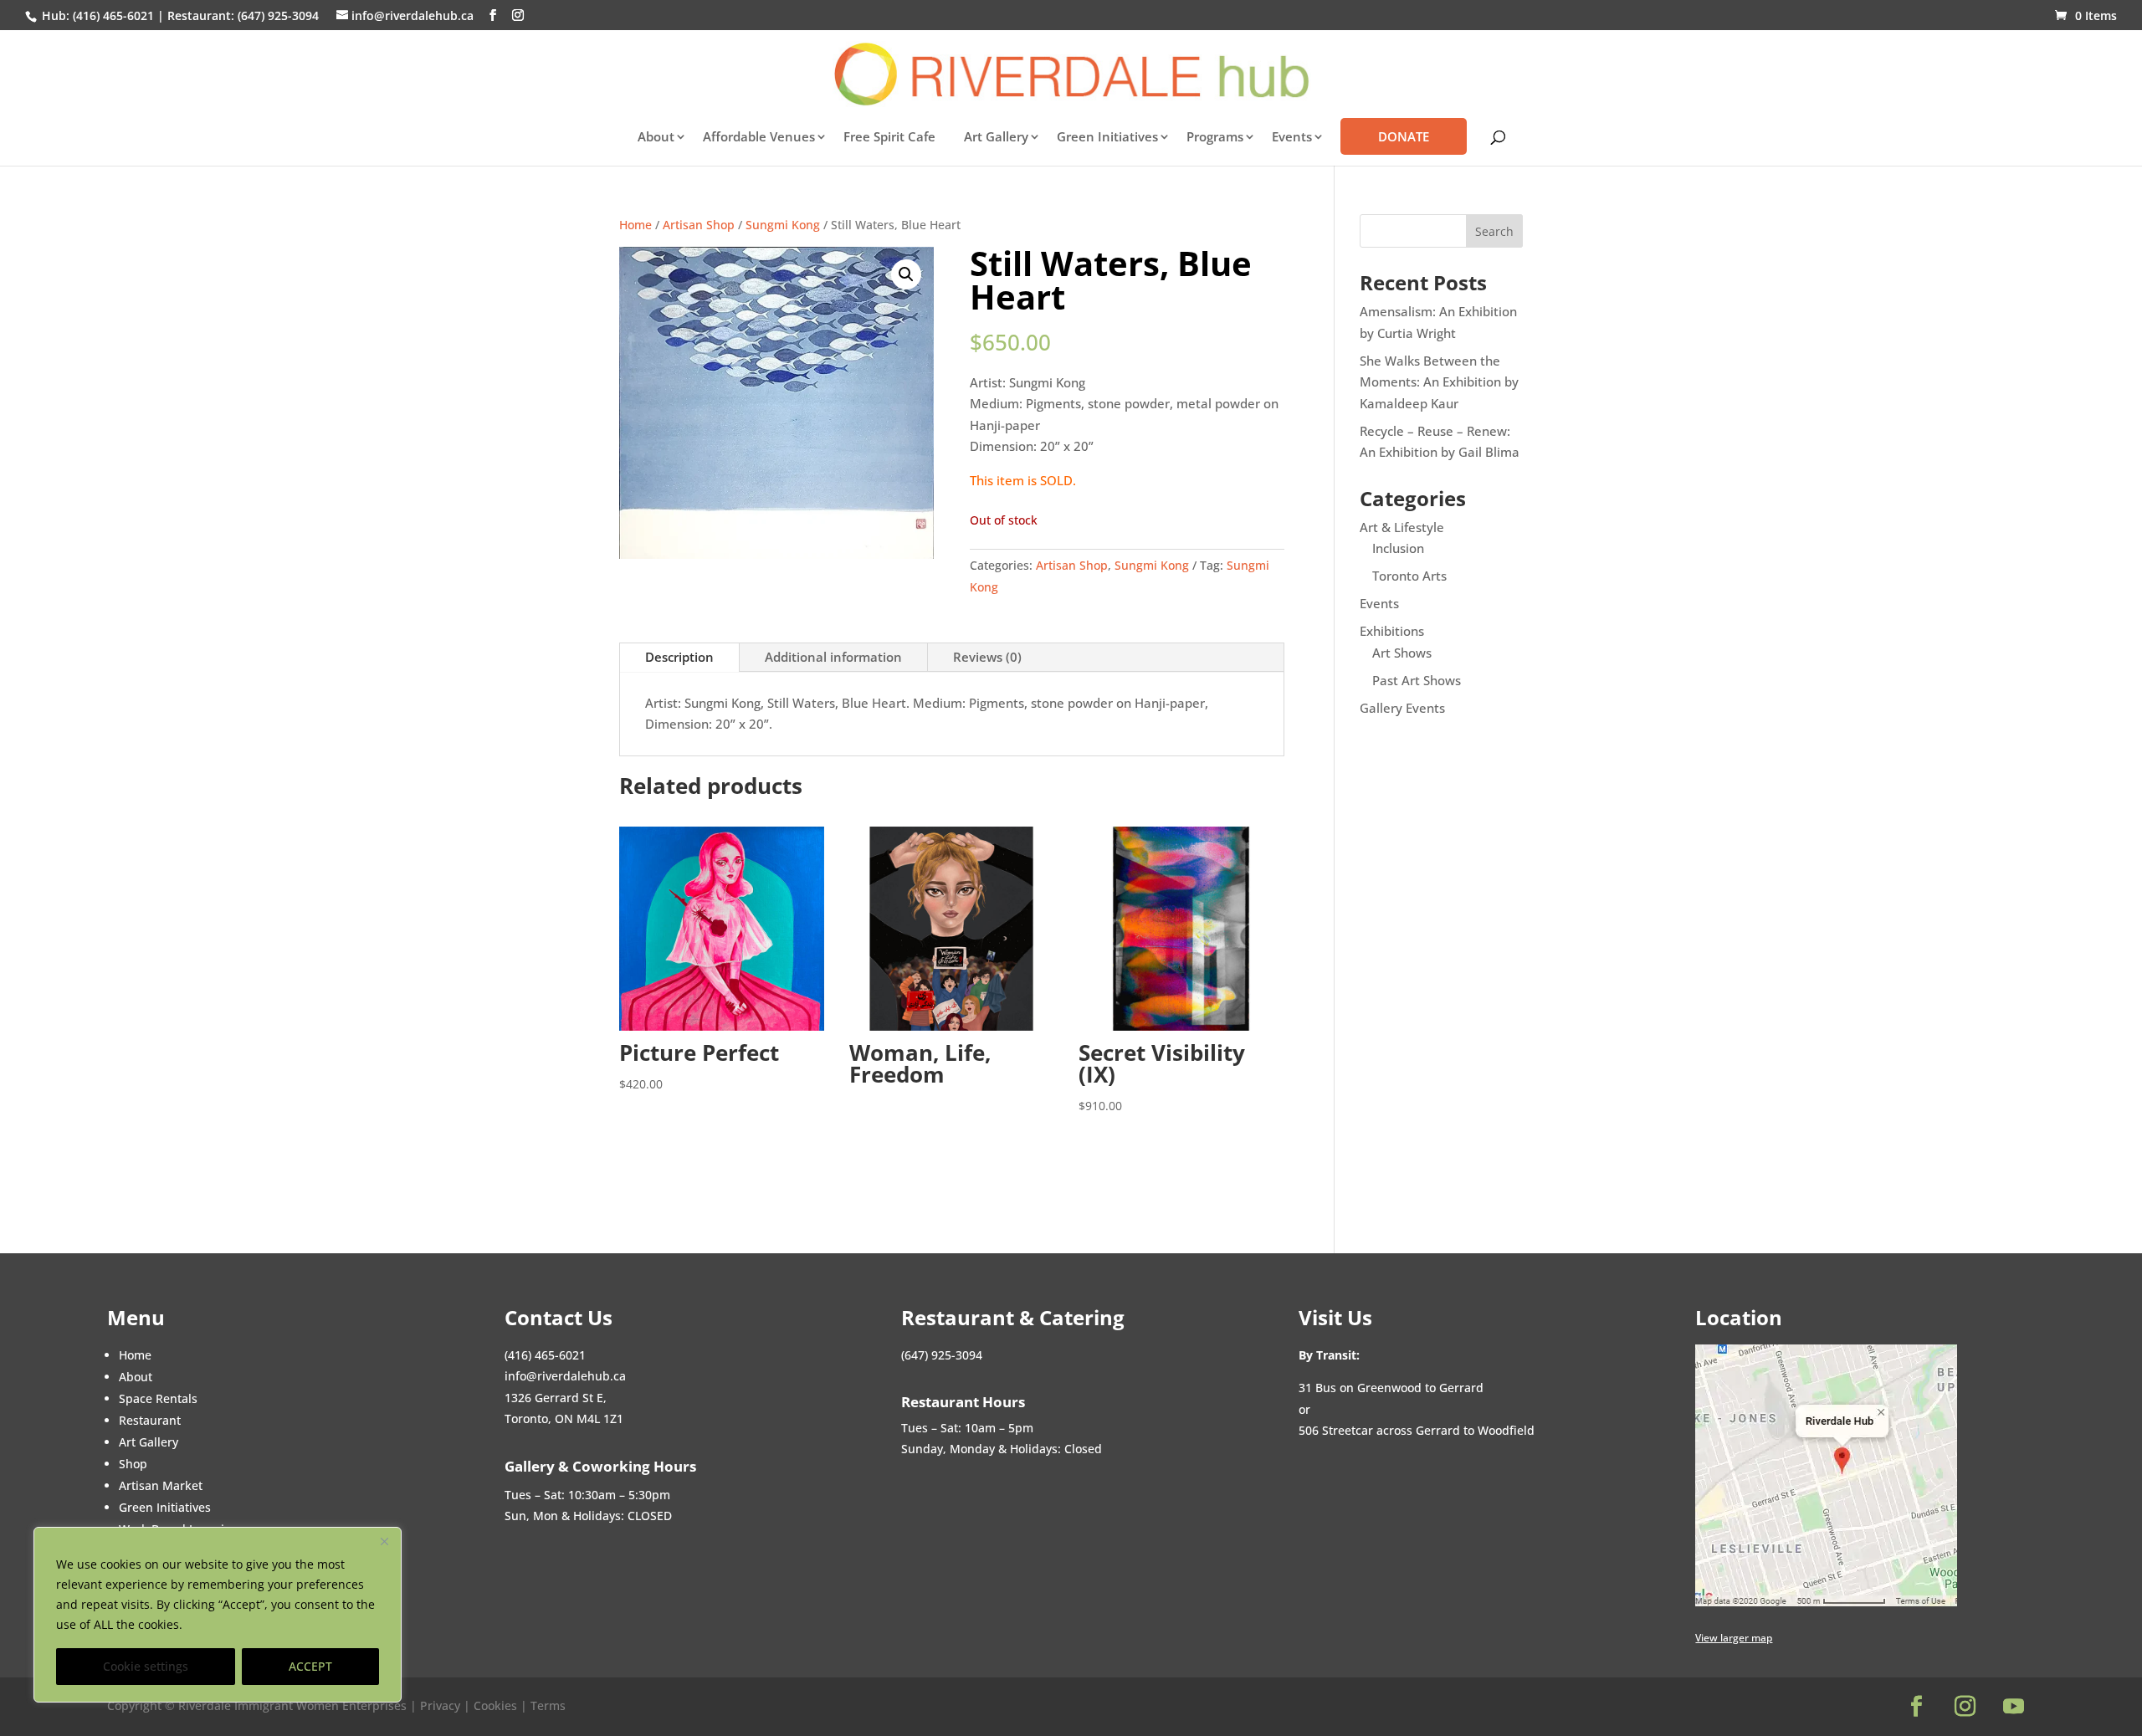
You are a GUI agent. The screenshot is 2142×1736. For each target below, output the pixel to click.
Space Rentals (158, 1398)
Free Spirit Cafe (889, 138)
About (656, 138)
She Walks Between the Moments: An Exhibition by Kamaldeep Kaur (1439, 382)
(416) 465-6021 (112, 15)
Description (679, 657)
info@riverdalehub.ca (565, 1376)
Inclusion (1398, 548)
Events (1379, 603)
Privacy (442, 1705)
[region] (218, 1615)
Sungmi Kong (783, 225)
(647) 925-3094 (278, 15)
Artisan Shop (699, 225)
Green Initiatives (1107, 138)
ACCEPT (310, 1666)
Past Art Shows (1417, 680)
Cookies (495, 1705)
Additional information (833, 657)
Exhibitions (1392, 631)
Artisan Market (161, 1485)
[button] (906, 274)
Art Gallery (996, 138)
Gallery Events (1402, 708)
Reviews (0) (987, 657)
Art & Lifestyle (1402, 527)
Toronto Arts (1409, 576)
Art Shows (1402, 653)
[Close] (384, 1541)
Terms (548, 1705)
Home (635, 225)
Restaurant (150, 1420)
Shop (133, 1464)
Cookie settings (146, 1666)
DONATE (1404, 136)
